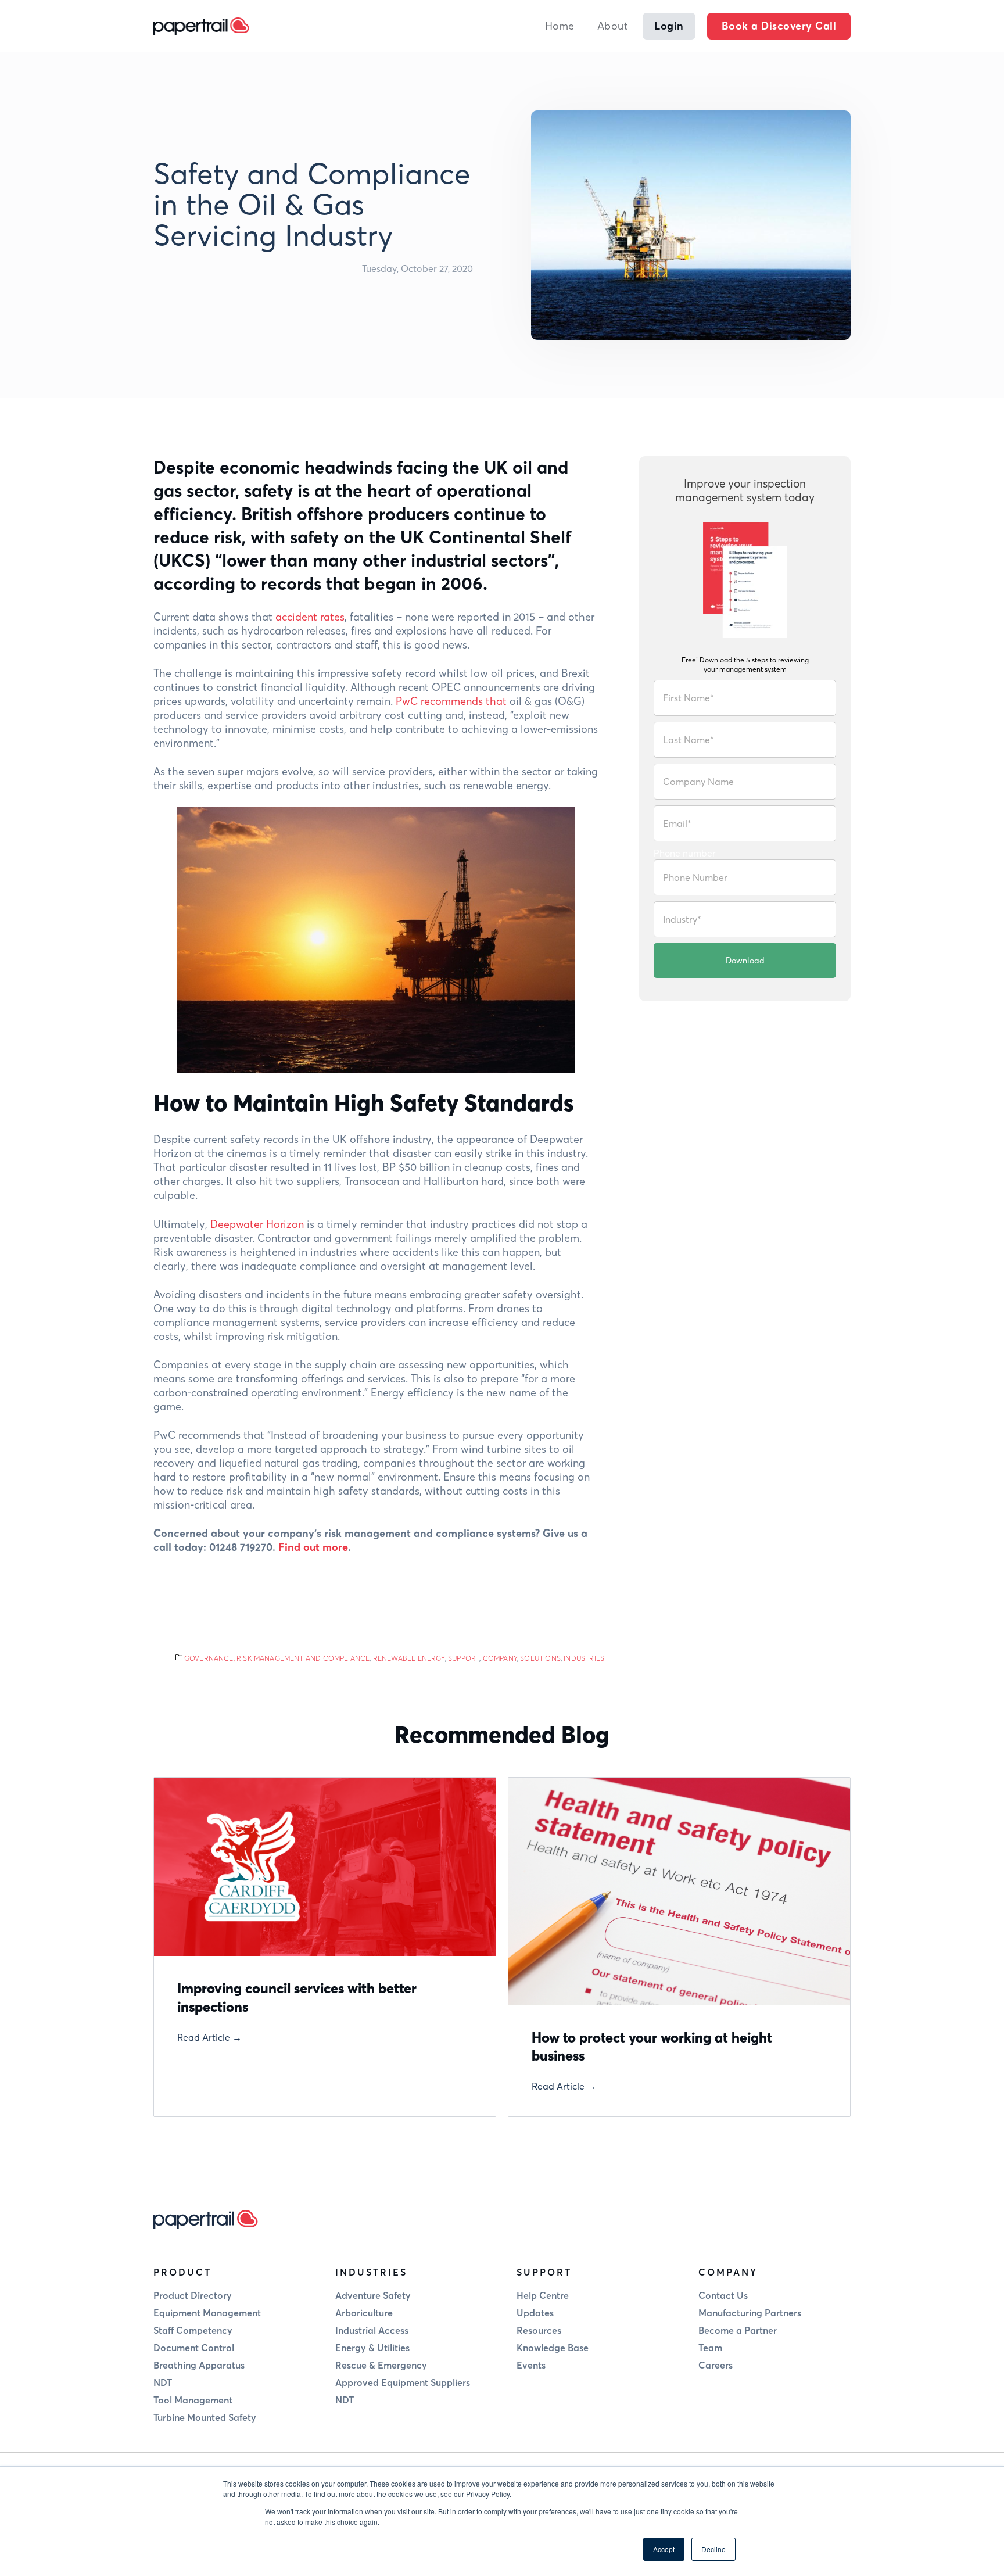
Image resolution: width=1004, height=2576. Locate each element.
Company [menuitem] (728, 2272)
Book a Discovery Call (779, 26)
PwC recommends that (451, 701)
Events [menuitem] (531, 2365)
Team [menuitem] (710, 2348)
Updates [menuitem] (535, 2313)
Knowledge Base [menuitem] (553, 2348)
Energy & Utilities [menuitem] (372, 2348)
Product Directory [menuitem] (193, 2295)
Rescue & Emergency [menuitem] (381, 2365)
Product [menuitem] (182, 2272)
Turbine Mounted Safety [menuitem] (205, 2417)
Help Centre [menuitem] (543, 2295)
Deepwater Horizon (259, 1224)
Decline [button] (713, 2549)
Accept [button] (664, 2549)
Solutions (540, 1658)
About (613, 26)
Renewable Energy (409, 1658)
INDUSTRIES (584, 1658)
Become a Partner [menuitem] (738, 2330)
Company (500, 1658)
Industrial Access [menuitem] (372, 2330)
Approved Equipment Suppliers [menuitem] (403, 2382)
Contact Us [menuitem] (723, 2295)
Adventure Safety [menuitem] (373, 2295)
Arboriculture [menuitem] (364, 2313)
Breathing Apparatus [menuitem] (199, 2365)
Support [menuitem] (544, 2272)
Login (669, 26)
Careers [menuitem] (716, 2365)
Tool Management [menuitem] (193, 2400)
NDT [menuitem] (163, 2382)
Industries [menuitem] (371, 2272)
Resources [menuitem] (539, 2330)
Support (464, 1658)
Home (560, 26)
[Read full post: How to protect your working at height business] (679, 1891)
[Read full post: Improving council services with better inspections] (325, 1867)
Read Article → (209, 2037)
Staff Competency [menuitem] (193, 2330)
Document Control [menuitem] (194, 2348)
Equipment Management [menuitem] (207, 2313)
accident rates (310, 617)
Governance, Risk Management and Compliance (277, 1658)
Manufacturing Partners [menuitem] (750, 2313)
